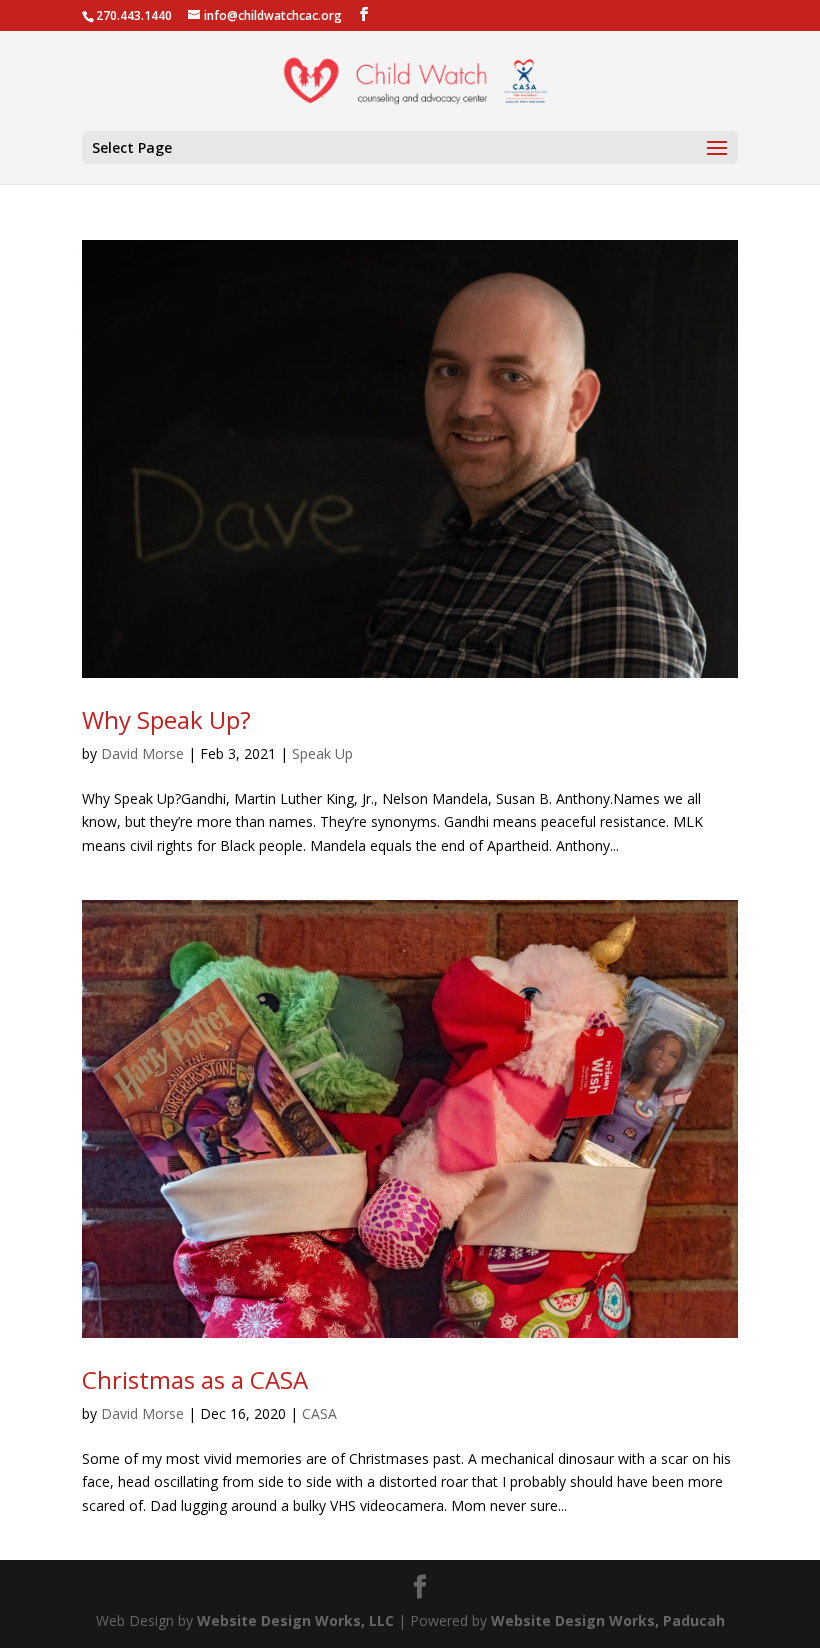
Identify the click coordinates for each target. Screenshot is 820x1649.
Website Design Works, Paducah (608, 1620)
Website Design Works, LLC (295, 1620)
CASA (319, 1413)
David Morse (142, 753)
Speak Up (322, 753)
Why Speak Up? (166, 719)
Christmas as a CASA (195, 1379)
